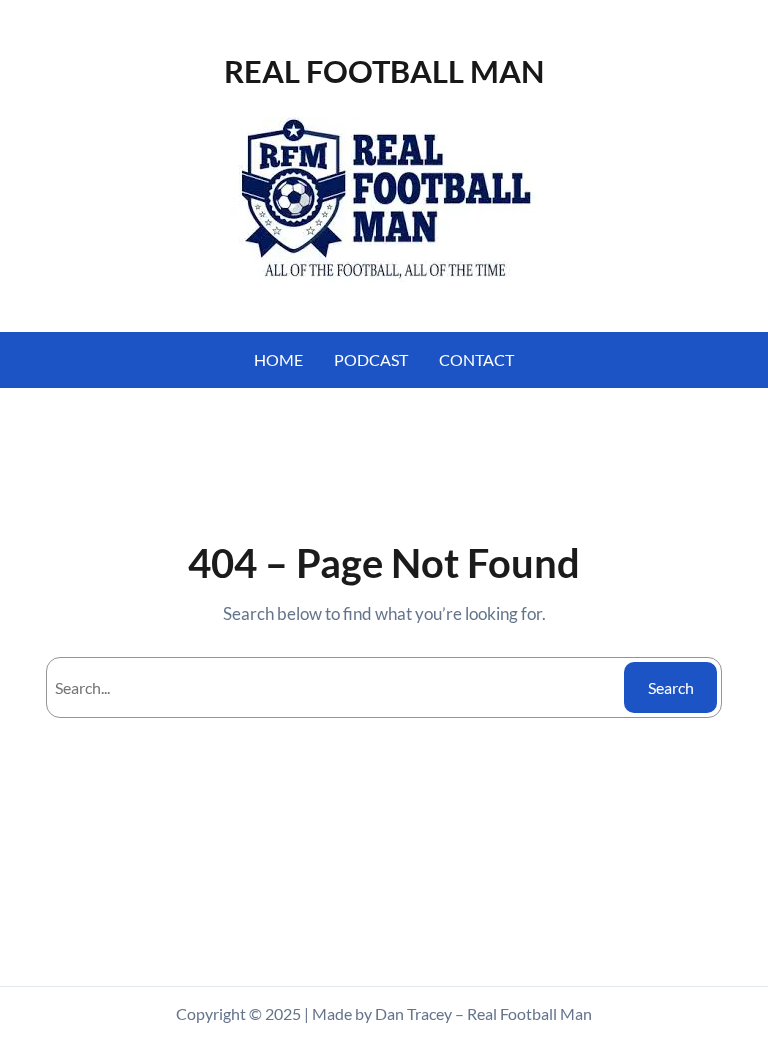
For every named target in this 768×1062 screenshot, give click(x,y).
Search (671, 687)
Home (278, 359)
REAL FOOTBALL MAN (384, 71)
